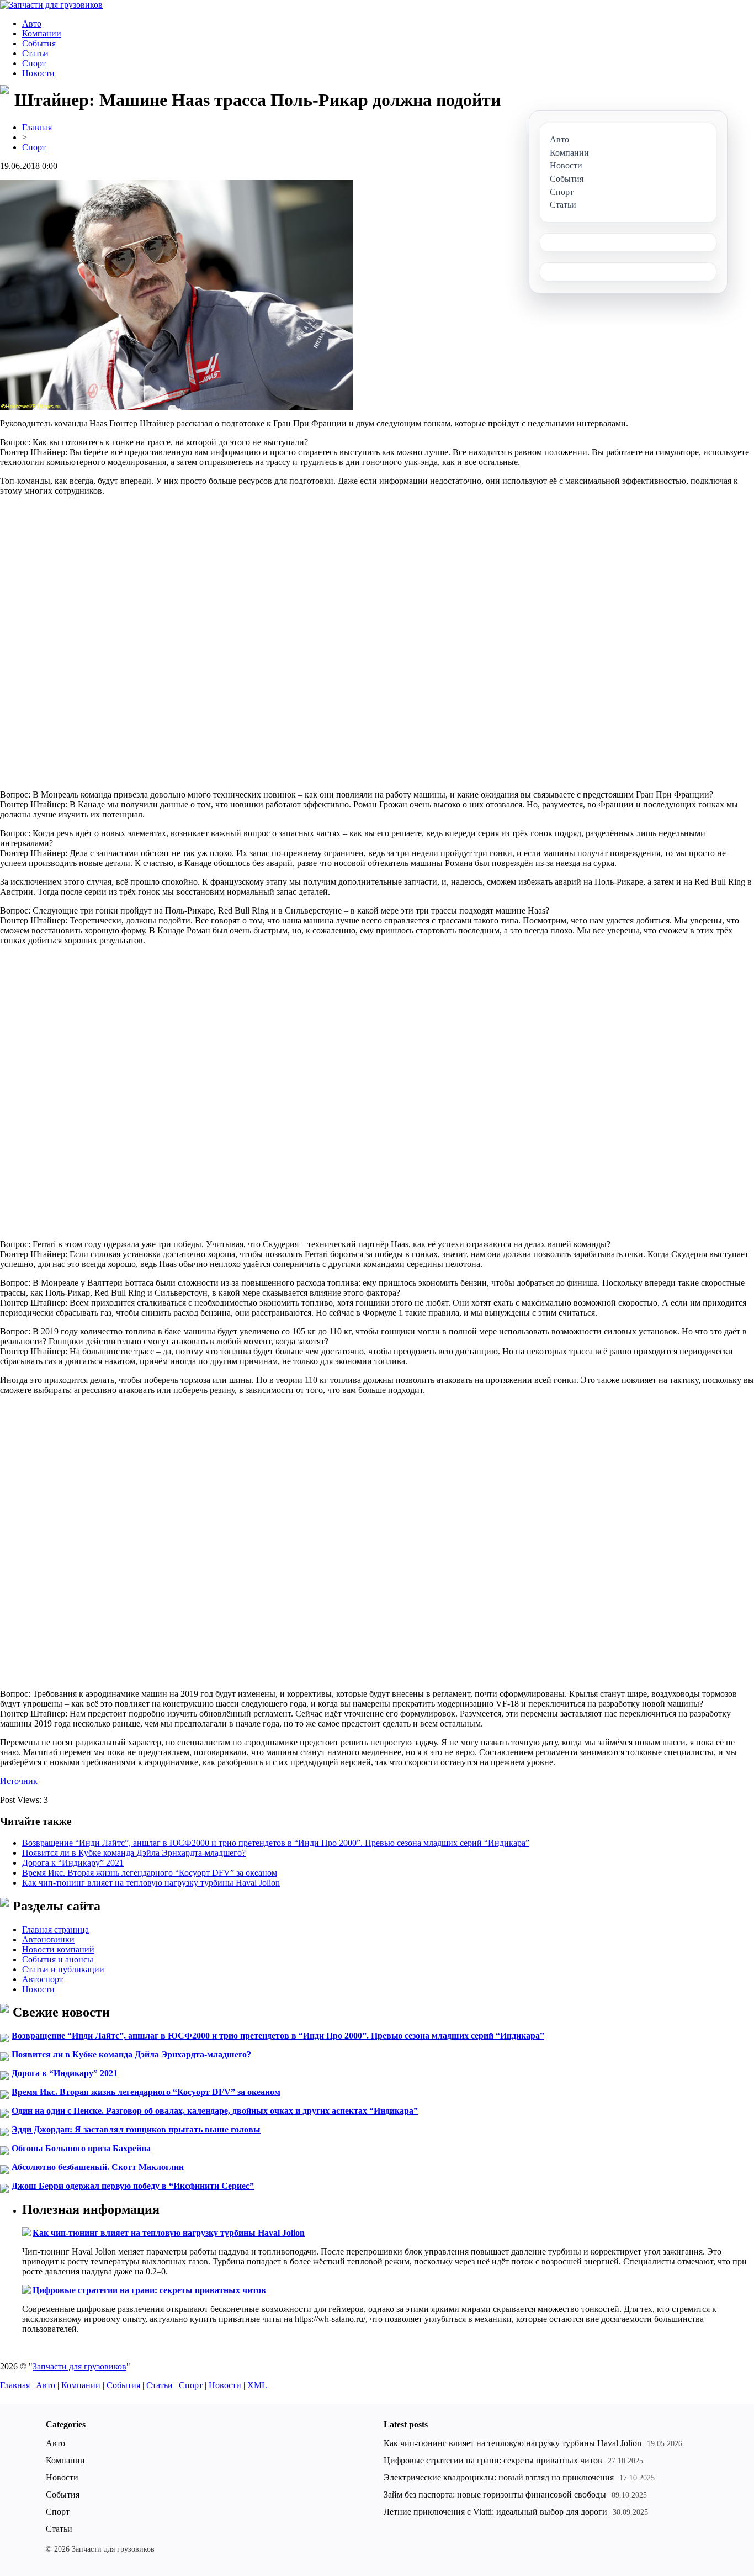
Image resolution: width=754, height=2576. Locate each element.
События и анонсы (58, 1959)
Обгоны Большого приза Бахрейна (81, 2148)
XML (257, 2385)
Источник (19, 1781)
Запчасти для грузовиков (79, 2366)
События (39, 43)
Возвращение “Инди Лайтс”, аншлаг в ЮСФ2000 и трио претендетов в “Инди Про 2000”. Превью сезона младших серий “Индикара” (276, 1843)
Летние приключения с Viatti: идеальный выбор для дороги (495, 2512)
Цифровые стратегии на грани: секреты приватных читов (149, 2290)
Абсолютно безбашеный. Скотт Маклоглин (98, 2167)
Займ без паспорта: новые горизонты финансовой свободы (495, 2495)
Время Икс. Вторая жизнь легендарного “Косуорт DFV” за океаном (150, 1873)
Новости (38, 73)
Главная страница (55, 1930)
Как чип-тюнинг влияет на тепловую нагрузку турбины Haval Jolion (151, 1883)
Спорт (34, 63)
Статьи (35, 53)
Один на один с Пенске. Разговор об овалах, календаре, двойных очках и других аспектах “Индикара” (215, 2111)
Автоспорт (43, 1979)
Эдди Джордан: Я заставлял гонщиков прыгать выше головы (136, 2129)
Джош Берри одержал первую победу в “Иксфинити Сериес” (133, 2186)
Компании (42, 33)
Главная (37, 127)
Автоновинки (48, 1939)
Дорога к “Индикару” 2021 (73, 1863)
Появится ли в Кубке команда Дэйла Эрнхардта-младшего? (134, 1853)
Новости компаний (58, 1949)
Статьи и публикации (63, 1969)
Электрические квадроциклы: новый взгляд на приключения (499, 2477)
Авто (32, 23)
